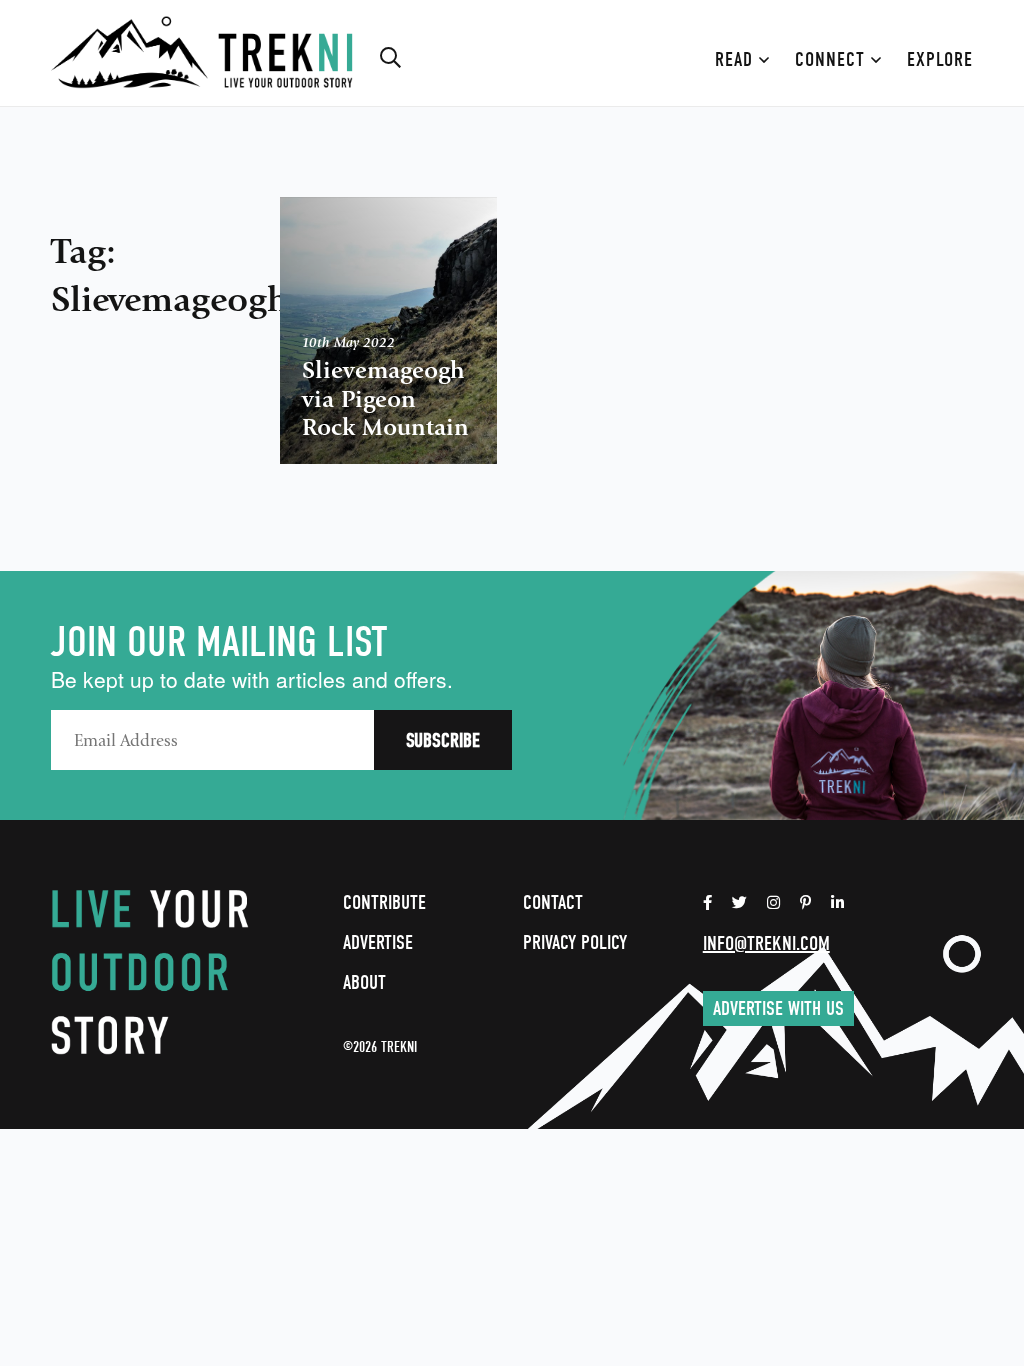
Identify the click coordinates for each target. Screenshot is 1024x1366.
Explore (940, 59)
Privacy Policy (575, 942)
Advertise (378, 942)
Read (737, 59)
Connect (833, 59)
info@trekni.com (766, 943)
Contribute (384, 902)
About (364, 982)
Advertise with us (778, 1008)
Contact (553, 902)
